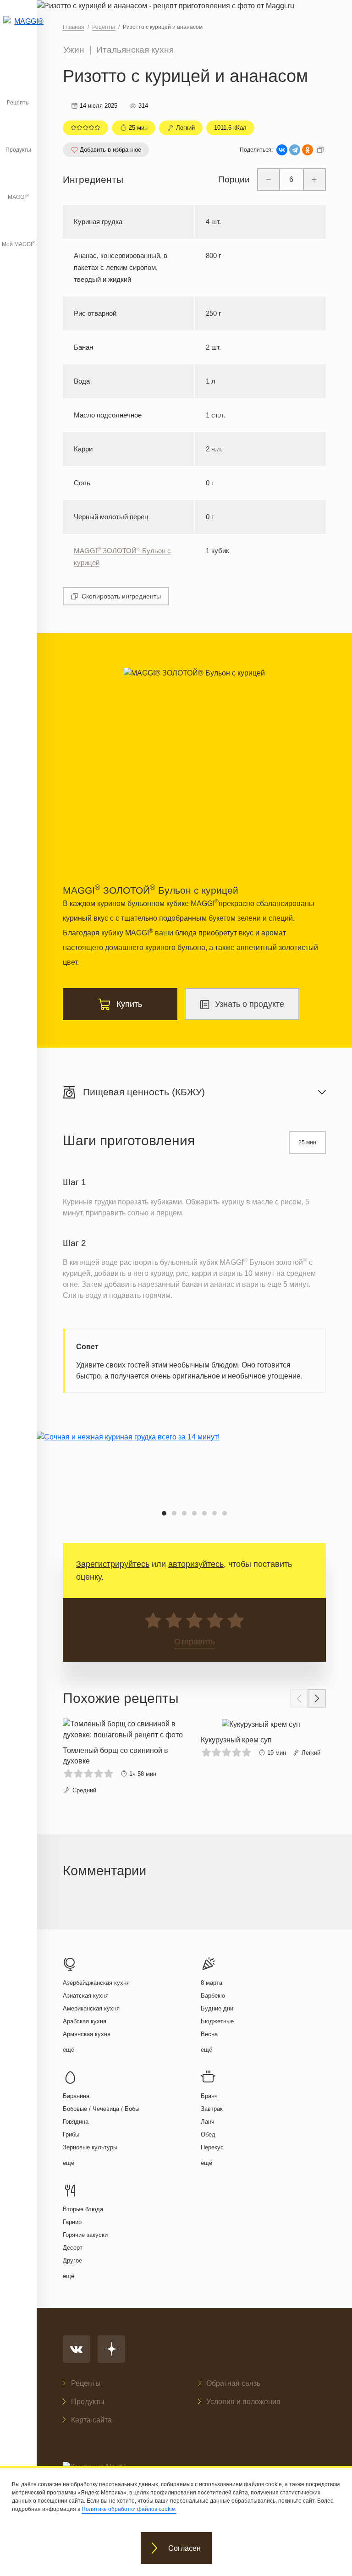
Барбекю (213, 1996)
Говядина (76, 2122)
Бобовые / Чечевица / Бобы (101, 2109)
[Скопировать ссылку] (320, 150)
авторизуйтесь (196, 1564)
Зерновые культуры (90, 2147)
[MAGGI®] (18, 30)
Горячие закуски (85, 2235)
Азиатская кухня (86, 1996)
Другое (72, 2260)
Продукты (18, 150)
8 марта (212, 1983)
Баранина (76, 2096)
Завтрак (212, 2109)
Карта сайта (91, 2420)
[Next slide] (317, 1698)
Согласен (184, 2548)
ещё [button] (69, 2050)
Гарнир (72, 2222)
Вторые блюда (83, 2209)
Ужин (74, 50)
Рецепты (18, 103)
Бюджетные (217, 2021)
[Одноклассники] (308, 150)
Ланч (208, 2122)
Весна (209, 2034)
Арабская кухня (85, 2021)
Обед (208, 2134)
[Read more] (125, 1757)
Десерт (73, 2248)
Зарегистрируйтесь (113, 1564)
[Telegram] (295, 150)
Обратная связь (233, 2383)
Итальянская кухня (135, 50)
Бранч (209, 2096)
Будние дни (217, 2008)
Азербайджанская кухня (96, 1983)
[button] (164, 1513)
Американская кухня (91, 2008)
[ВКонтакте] (282, 150)
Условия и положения (243, 2402)
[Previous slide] (299, 1698)
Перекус (212, 2147)
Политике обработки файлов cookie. (129, 2509)
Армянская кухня (87, 2034)
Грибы (71, 2134)
